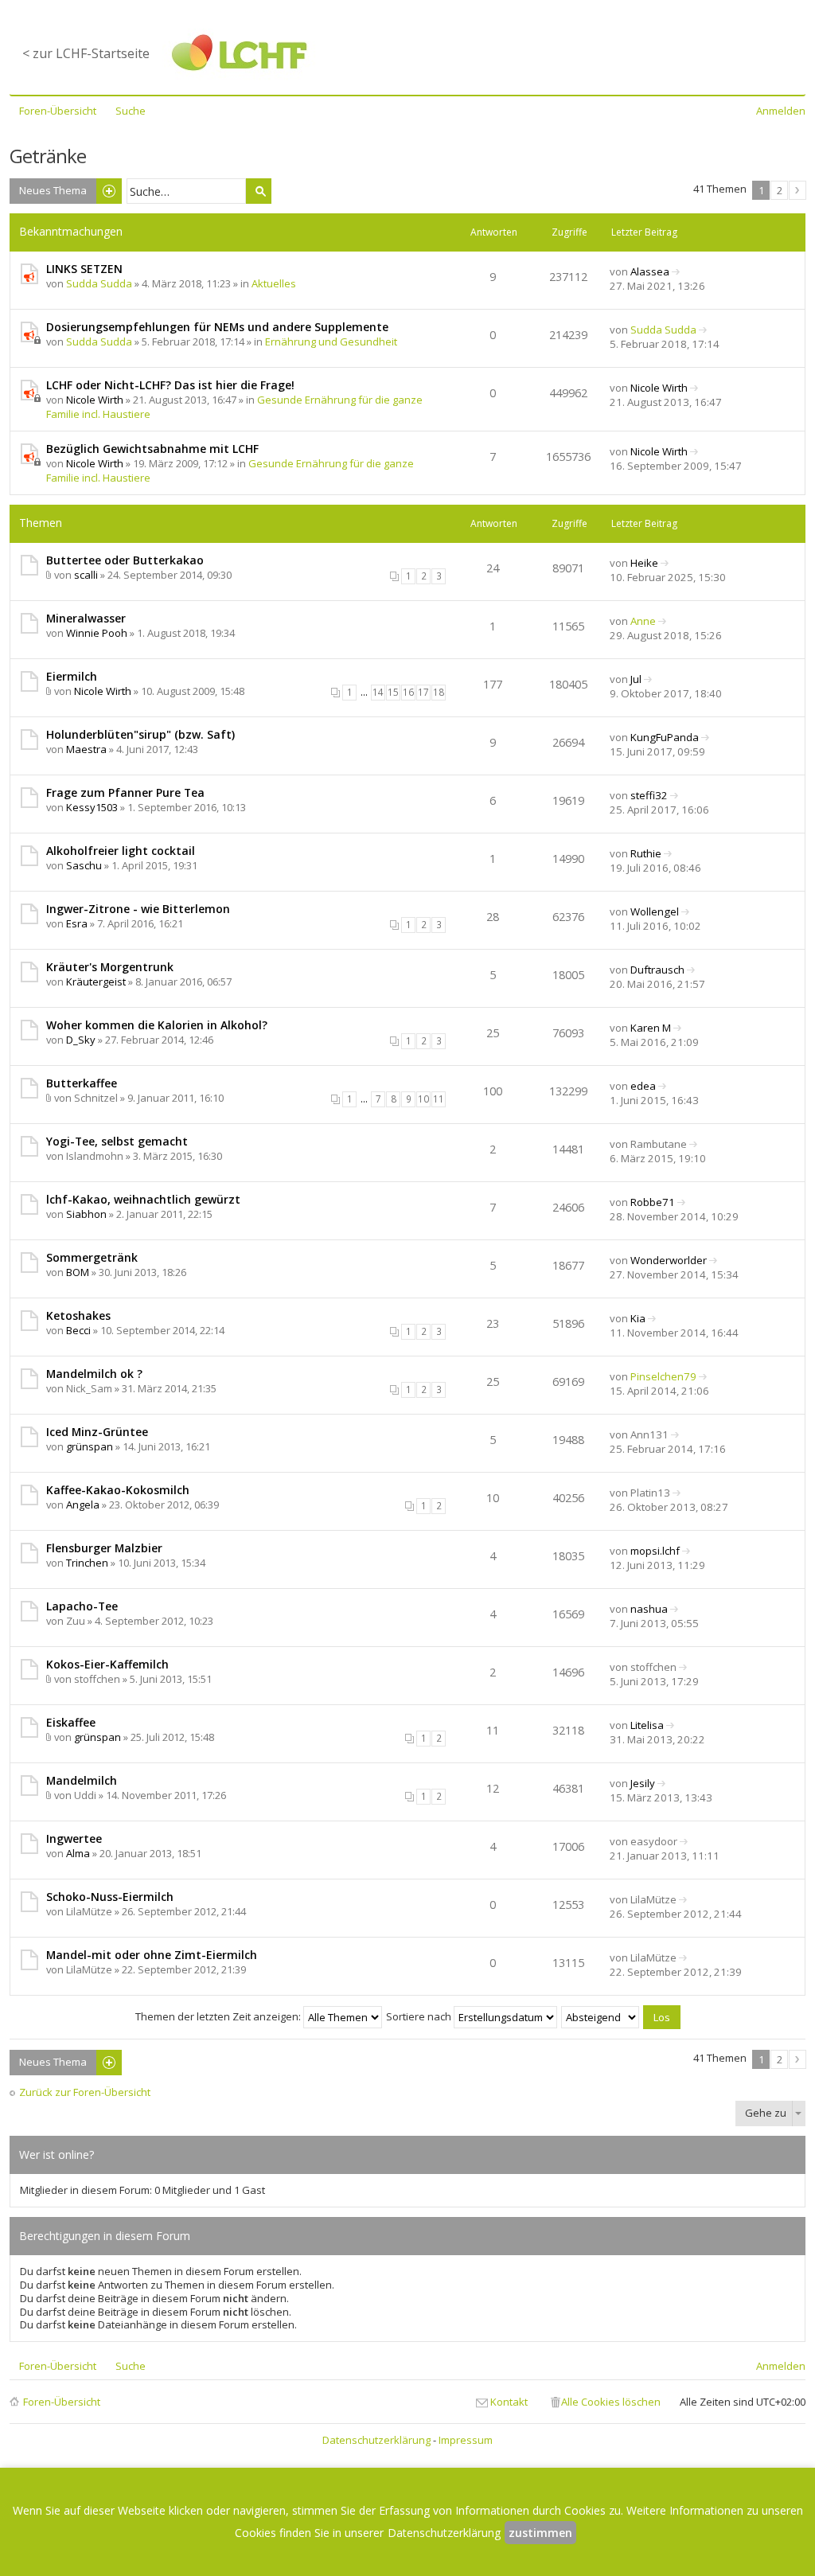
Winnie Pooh (97, 633)
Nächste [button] (797, 190)
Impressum (466, 2440)
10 (423, 1099)
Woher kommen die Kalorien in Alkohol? (157, 1025)
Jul (636, 679)
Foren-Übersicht (62, 2402)
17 (423, 692)
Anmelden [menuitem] (781, 111)
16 (408, 692)
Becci (78, 1330)
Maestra (86, 749)
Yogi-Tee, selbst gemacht (117, 1141)
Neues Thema (53, 190)
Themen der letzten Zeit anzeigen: (219, 2016)
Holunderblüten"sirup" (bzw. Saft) (140, 734)
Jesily (643, 1783)
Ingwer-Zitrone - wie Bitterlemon (138, 909)
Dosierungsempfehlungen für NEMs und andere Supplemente (217, 327)
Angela (83, 1505)
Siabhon (86, 1214)
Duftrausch (657, 970)
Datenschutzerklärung (376, 2440)
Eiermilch (72, 676)
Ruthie (646, 853)
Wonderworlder (669, 1260)
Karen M (651, 1028)
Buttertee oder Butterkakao (125, 560)
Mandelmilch (82, 1780)
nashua (649, 1609)
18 (439, 692)
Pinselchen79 (663, 1376)
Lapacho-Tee (82, 1606)
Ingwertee (74, 1838)
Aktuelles (274, 283)
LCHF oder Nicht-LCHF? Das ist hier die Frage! (170, 385)
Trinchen (87, 1563)
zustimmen (540, 2533)
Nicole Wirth (95, 400)
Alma (78, 1853)
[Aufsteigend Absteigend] (601, 2016)
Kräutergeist (96, 982)
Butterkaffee (82, 1083)
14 (378, 692)
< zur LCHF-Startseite (86, 53)
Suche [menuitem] (131, 111)
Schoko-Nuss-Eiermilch (110, 1897)
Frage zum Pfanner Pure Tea (125, 792)
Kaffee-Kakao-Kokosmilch (118, 1490)
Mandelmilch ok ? (94, 1374)
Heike (644, 563)
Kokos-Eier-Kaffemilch (107, 1664)
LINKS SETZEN (84, 269)
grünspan (90, 1446)
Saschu (84, 865)
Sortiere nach (420, 2016)
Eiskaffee (71, 1722)
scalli (86, 575)
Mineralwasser (86, 618)
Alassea (650, 271)
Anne (643, 621)
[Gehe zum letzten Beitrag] (676, 271)
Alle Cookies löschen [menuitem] (611, 2402)
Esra (77, 923)
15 (393, 692)
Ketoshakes (78, 1315)
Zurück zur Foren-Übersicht (85, 2092)
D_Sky (81, 1040)
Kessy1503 (92, 807)
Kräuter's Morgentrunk (110, 967)
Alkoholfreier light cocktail (121, 851)
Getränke (48, 156)
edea (643, 1086)
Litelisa (647, 1725)
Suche (259, 191)
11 (439, 1099)
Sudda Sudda (99, 283)
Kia (638, 1318)
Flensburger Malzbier (104, 1548)
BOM (78, 1272)
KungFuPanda (665, 737)
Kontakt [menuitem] (509, 2402)
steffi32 (649, 795)
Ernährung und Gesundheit (331, 342)
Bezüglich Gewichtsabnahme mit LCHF (152, 449)
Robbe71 (653, 1202)
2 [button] (780, 190)
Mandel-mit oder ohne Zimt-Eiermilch (152, 1955)
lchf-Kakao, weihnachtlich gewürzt (143, 1199)
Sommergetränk (92, 1257)
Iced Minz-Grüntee (97, 1432)
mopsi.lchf (655, 1551)
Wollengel (655, 911)
